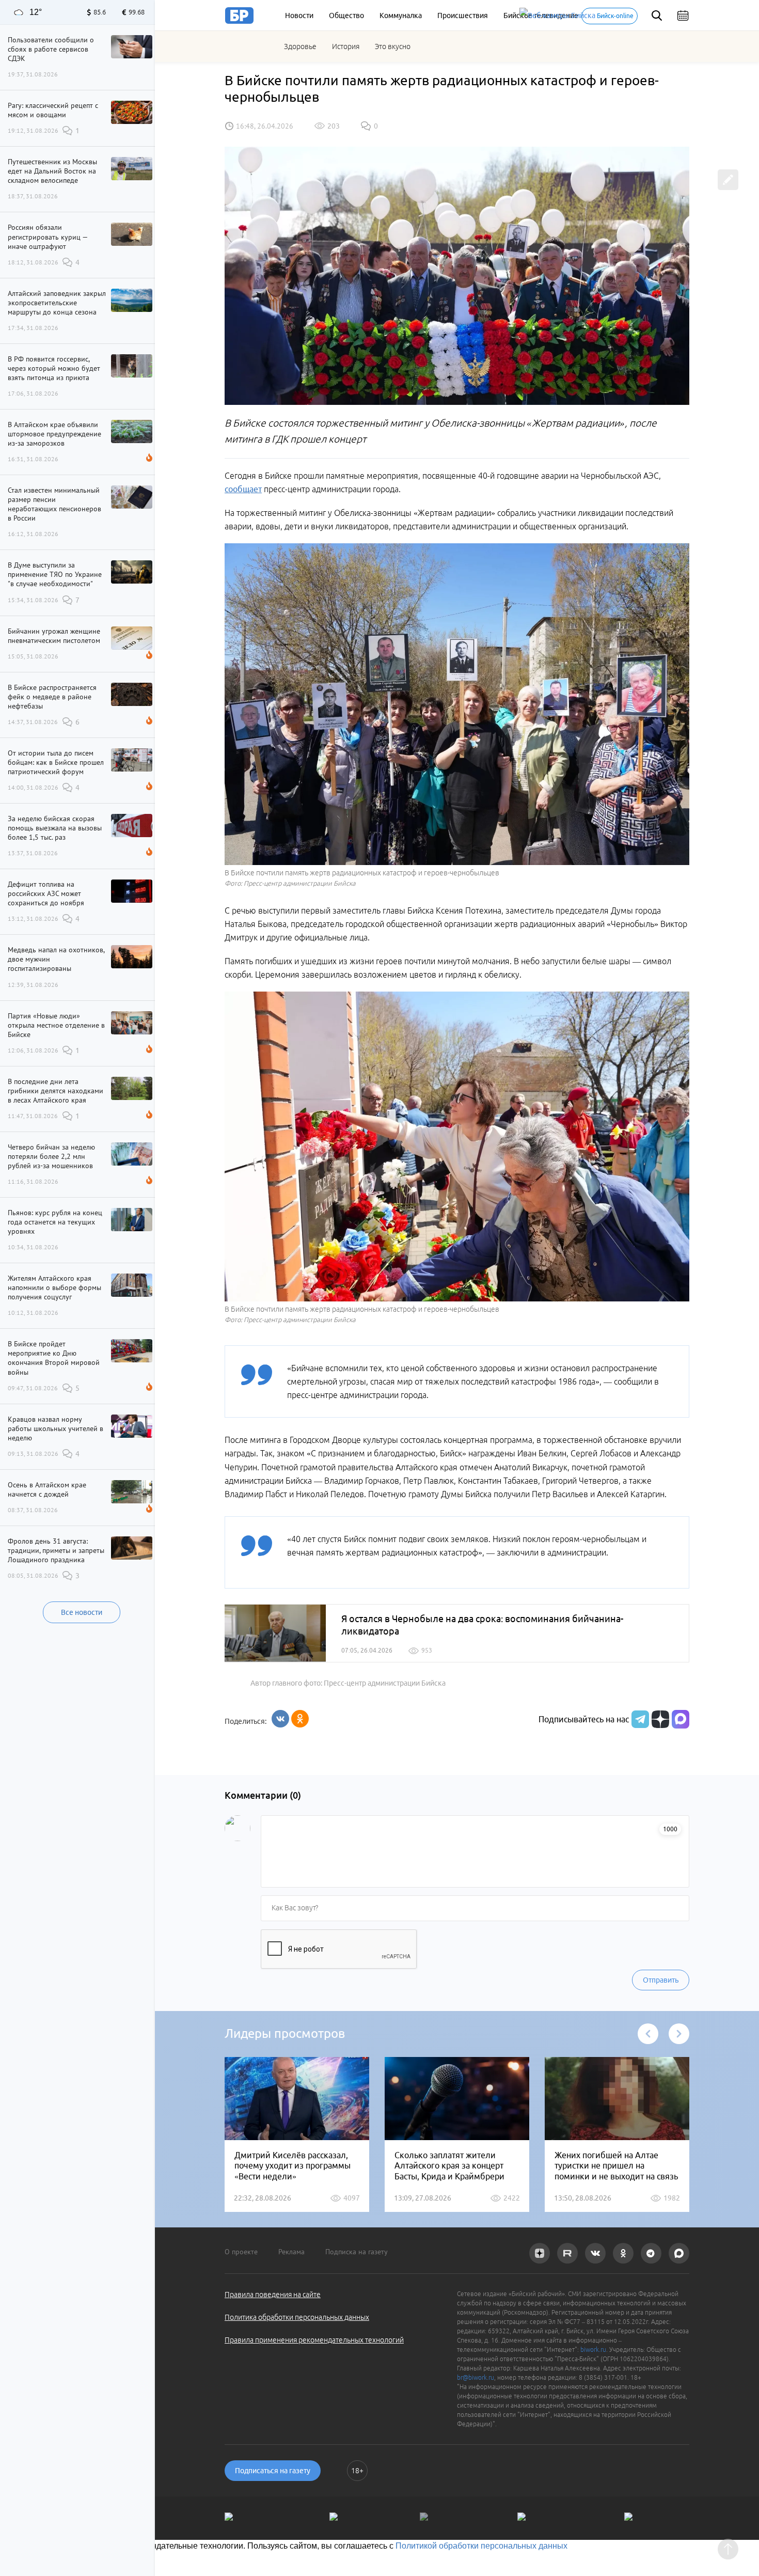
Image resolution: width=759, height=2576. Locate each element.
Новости (299, 15)
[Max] (681, 1719)
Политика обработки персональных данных (297, 2317)
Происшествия (463, 15)
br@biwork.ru (476, 2377)
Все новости (82, 1612)
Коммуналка (401, 15)
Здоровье (300, 46)
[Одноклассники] (300, 1719)
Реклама (291, 2252)
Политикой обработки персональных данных (481, 2546)
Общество (346, 15)
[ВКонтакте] (280, 1719)
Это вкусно (393, 46)
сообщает (243, 489)
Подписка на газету (357, 2252)
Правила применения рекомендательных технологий (314, 2340)
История (346, 46)
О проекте (241, 2252)
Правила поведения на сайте (273, 2295)
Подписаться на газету (273, 2471)
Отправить (661, 1980)
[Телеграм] (639, 1719)
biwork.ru (593, 2350)
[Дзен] (659, 1719)
